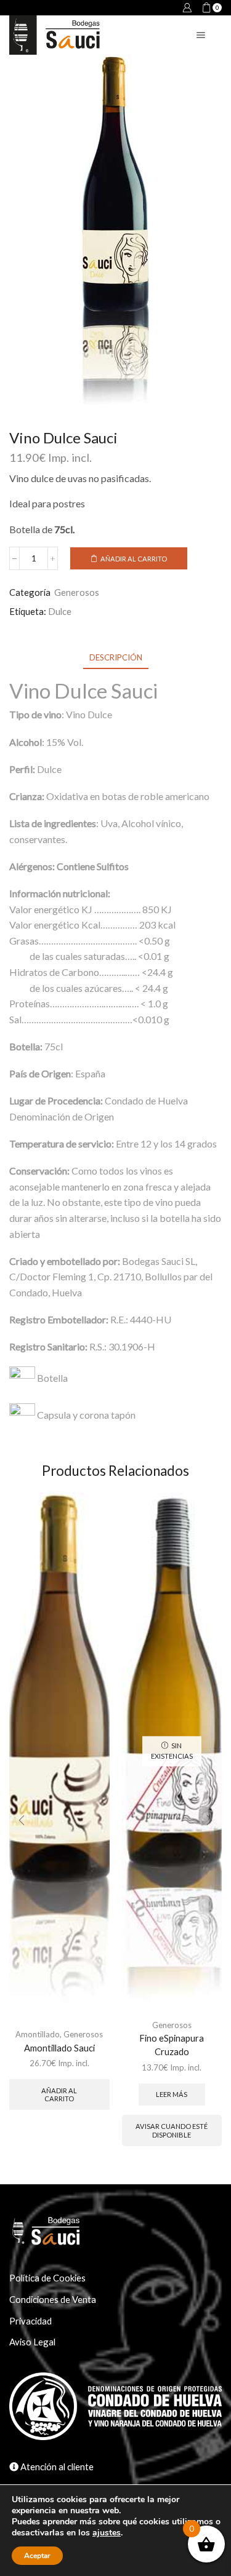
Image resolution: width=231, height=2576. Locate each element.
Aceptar (37, 2556)
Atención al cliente (56, 2467)
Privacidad (30, 2321)
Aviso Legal (32, 2342)
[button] (22, 1820)
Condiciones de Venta (53, 2299)
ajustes (107, 2533)
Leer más (172, 2094)
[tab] (116, 658)
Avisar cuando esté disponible (172, 2130)
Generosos (77, 592)
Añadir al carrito (134, 559)
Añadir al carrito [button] (59, 2094)
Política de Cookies (47, 2278)
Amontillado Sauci (59, 2048)
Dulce (60, 611)
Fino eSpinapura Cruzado (172, 2045)
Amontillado (38, 2034)
